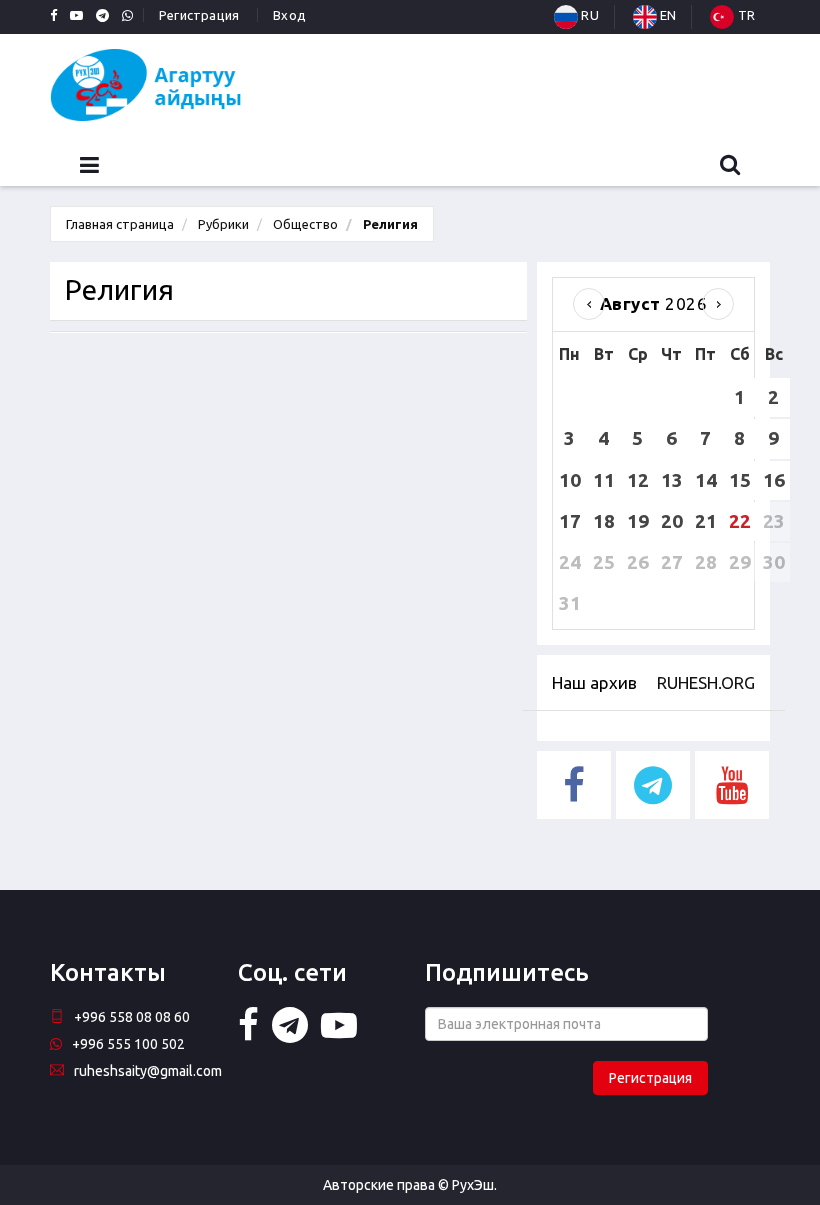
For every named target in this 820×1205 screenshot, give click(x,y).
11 (604, 480)
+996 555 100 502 (128, 1044)
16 (774, 480)
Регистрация (199, 15)
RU (588, 15)
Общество (305, 224)
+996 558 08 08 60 (132, 1017)
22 (740, 521)
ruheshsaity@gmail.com (148, 1071)
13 (672, 480)
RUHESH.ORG (706, 682)
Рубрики (223, 224)
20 (672, 521)
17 (570, 521)
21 (706, 521)
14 (706, 480)
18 (604, 521)
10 (570, 480)
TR (744, 15)
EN (667, 15)
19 (638, 521)
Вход (289, 15)
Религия (389, 224)
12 (638, 480)
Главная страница (120, 224)
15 (740, 480)
